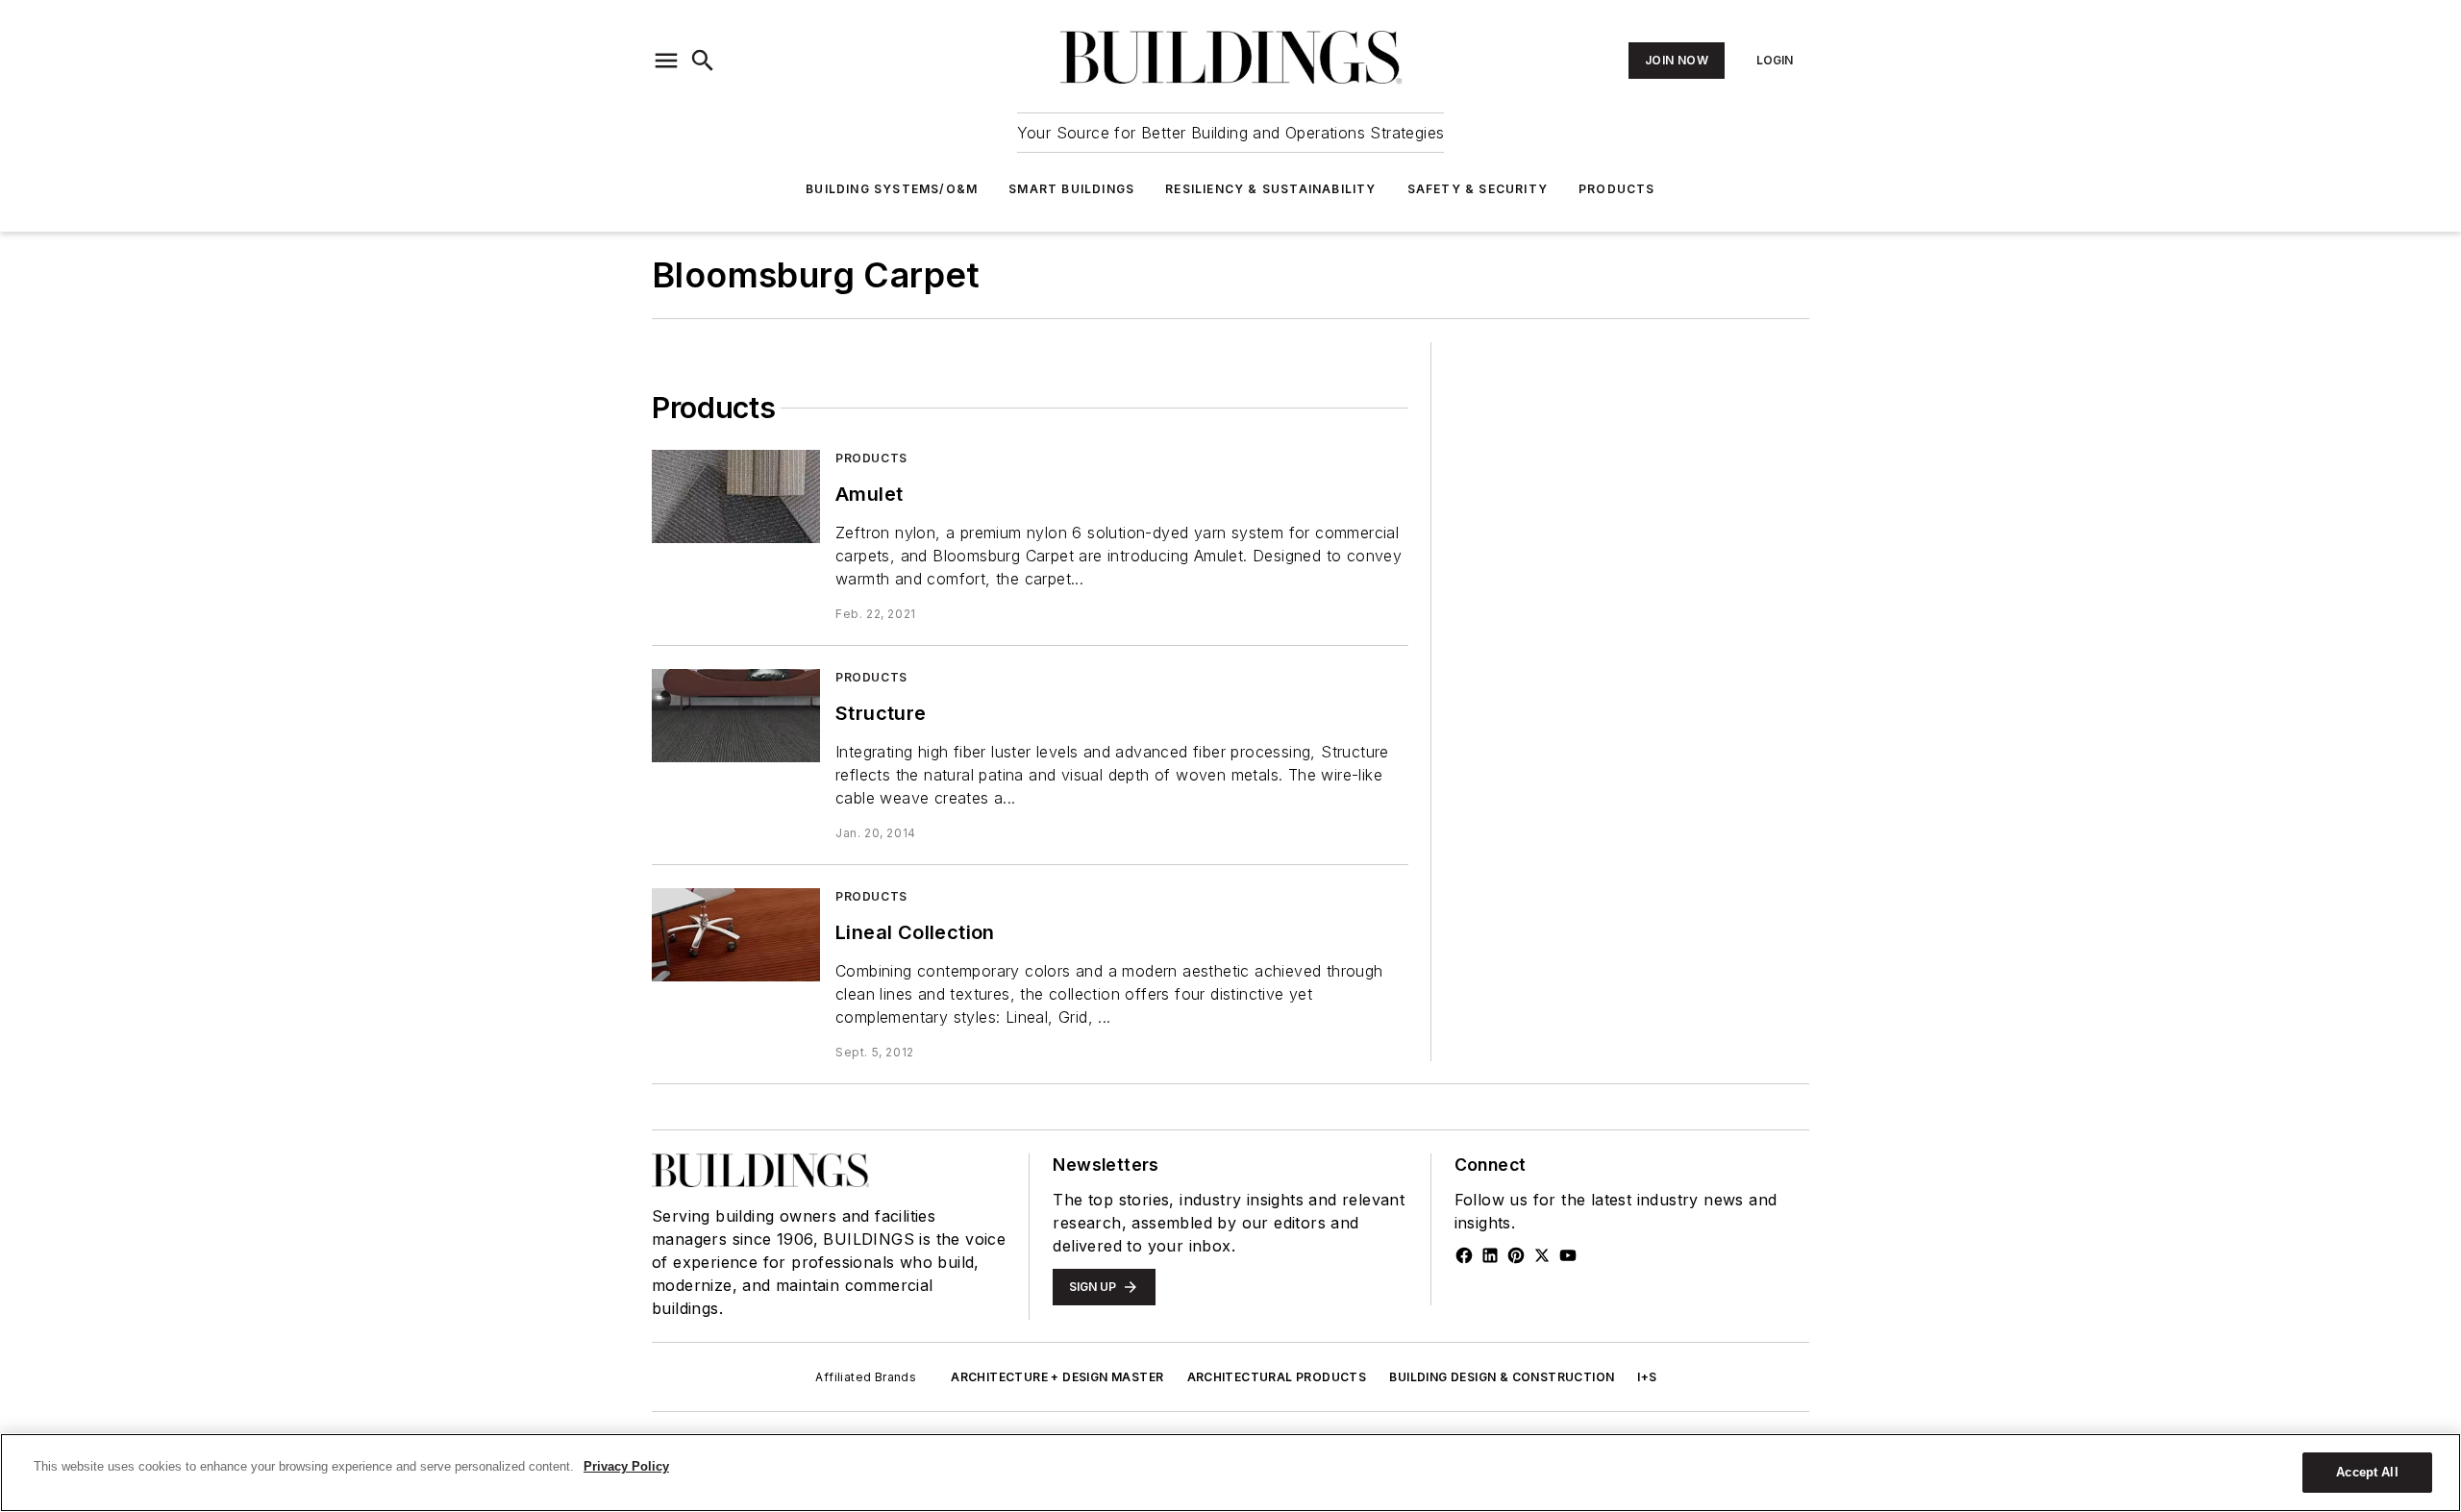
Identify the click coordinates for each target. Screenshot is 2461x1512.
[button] (666, 61)
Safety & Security (1478, 189)
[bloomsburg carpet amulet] (736, 496)
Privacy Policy (626, 1466)
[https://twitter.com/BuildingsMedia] (1542, 1255)
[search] (703, 61)
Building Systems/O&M (892, 189)
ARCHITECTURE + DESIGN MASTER (1057, 1377)
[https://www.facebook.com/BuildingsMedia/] (1464, 1255)
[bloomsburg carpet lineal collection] (736, 935)
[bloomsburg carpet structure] (736, 716)
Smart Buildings (1071, 189)
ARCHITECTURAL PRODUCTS (1277, 1377)
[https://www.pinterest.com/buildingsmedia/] (1516, 1255)
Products (1617, 189)
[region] (1230, 1473)
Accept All (2367, 1472)
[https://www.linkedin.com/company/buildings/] (1490, 1255)
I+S (1647, 1377)
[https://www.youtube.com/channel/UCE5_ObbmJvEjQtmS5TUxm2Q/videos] (1568, 1255)
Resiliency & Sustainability (1270, 189)
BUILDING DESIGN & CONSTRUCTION (1502, 1377)
